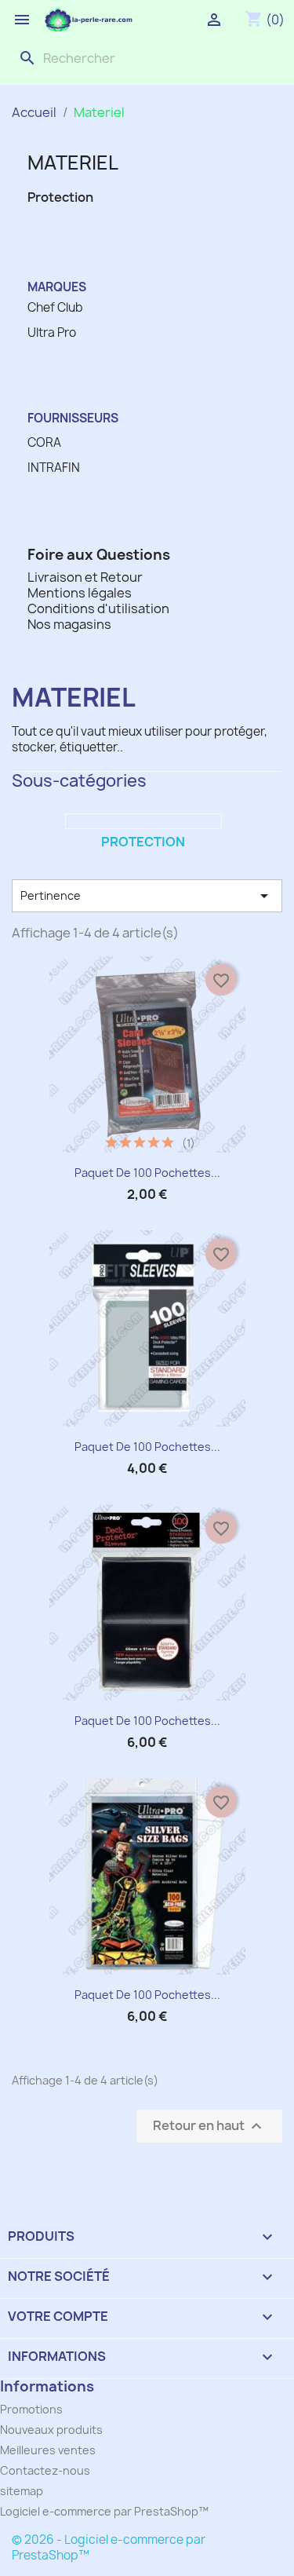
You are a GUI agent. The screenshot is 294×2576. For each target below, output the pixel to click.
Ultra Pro (52, 333)
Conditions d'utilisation (98, 608)
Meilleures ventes (48, 2450)
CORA (44, 443)
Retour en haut (209, 2127)
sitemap (22, 2491)
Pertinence (147, 896)
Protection (60, 197)
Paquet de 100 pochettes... (147, 1173)
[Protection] (143, 821)
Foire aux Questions (99, 555)
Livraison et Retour (85, 577)
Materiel (73, 163)
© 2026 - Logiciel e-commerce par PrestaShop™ (109, 2547)
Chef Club (55, 308)
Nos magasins (69, 624)
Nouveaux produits (51, 2430)
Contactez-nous (45, 2470)
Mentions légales (80, 593)
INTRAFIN (54, 468)
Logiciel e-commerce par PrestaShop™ (104, 2511)
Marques (57, 287)
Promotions (31, 2409)
